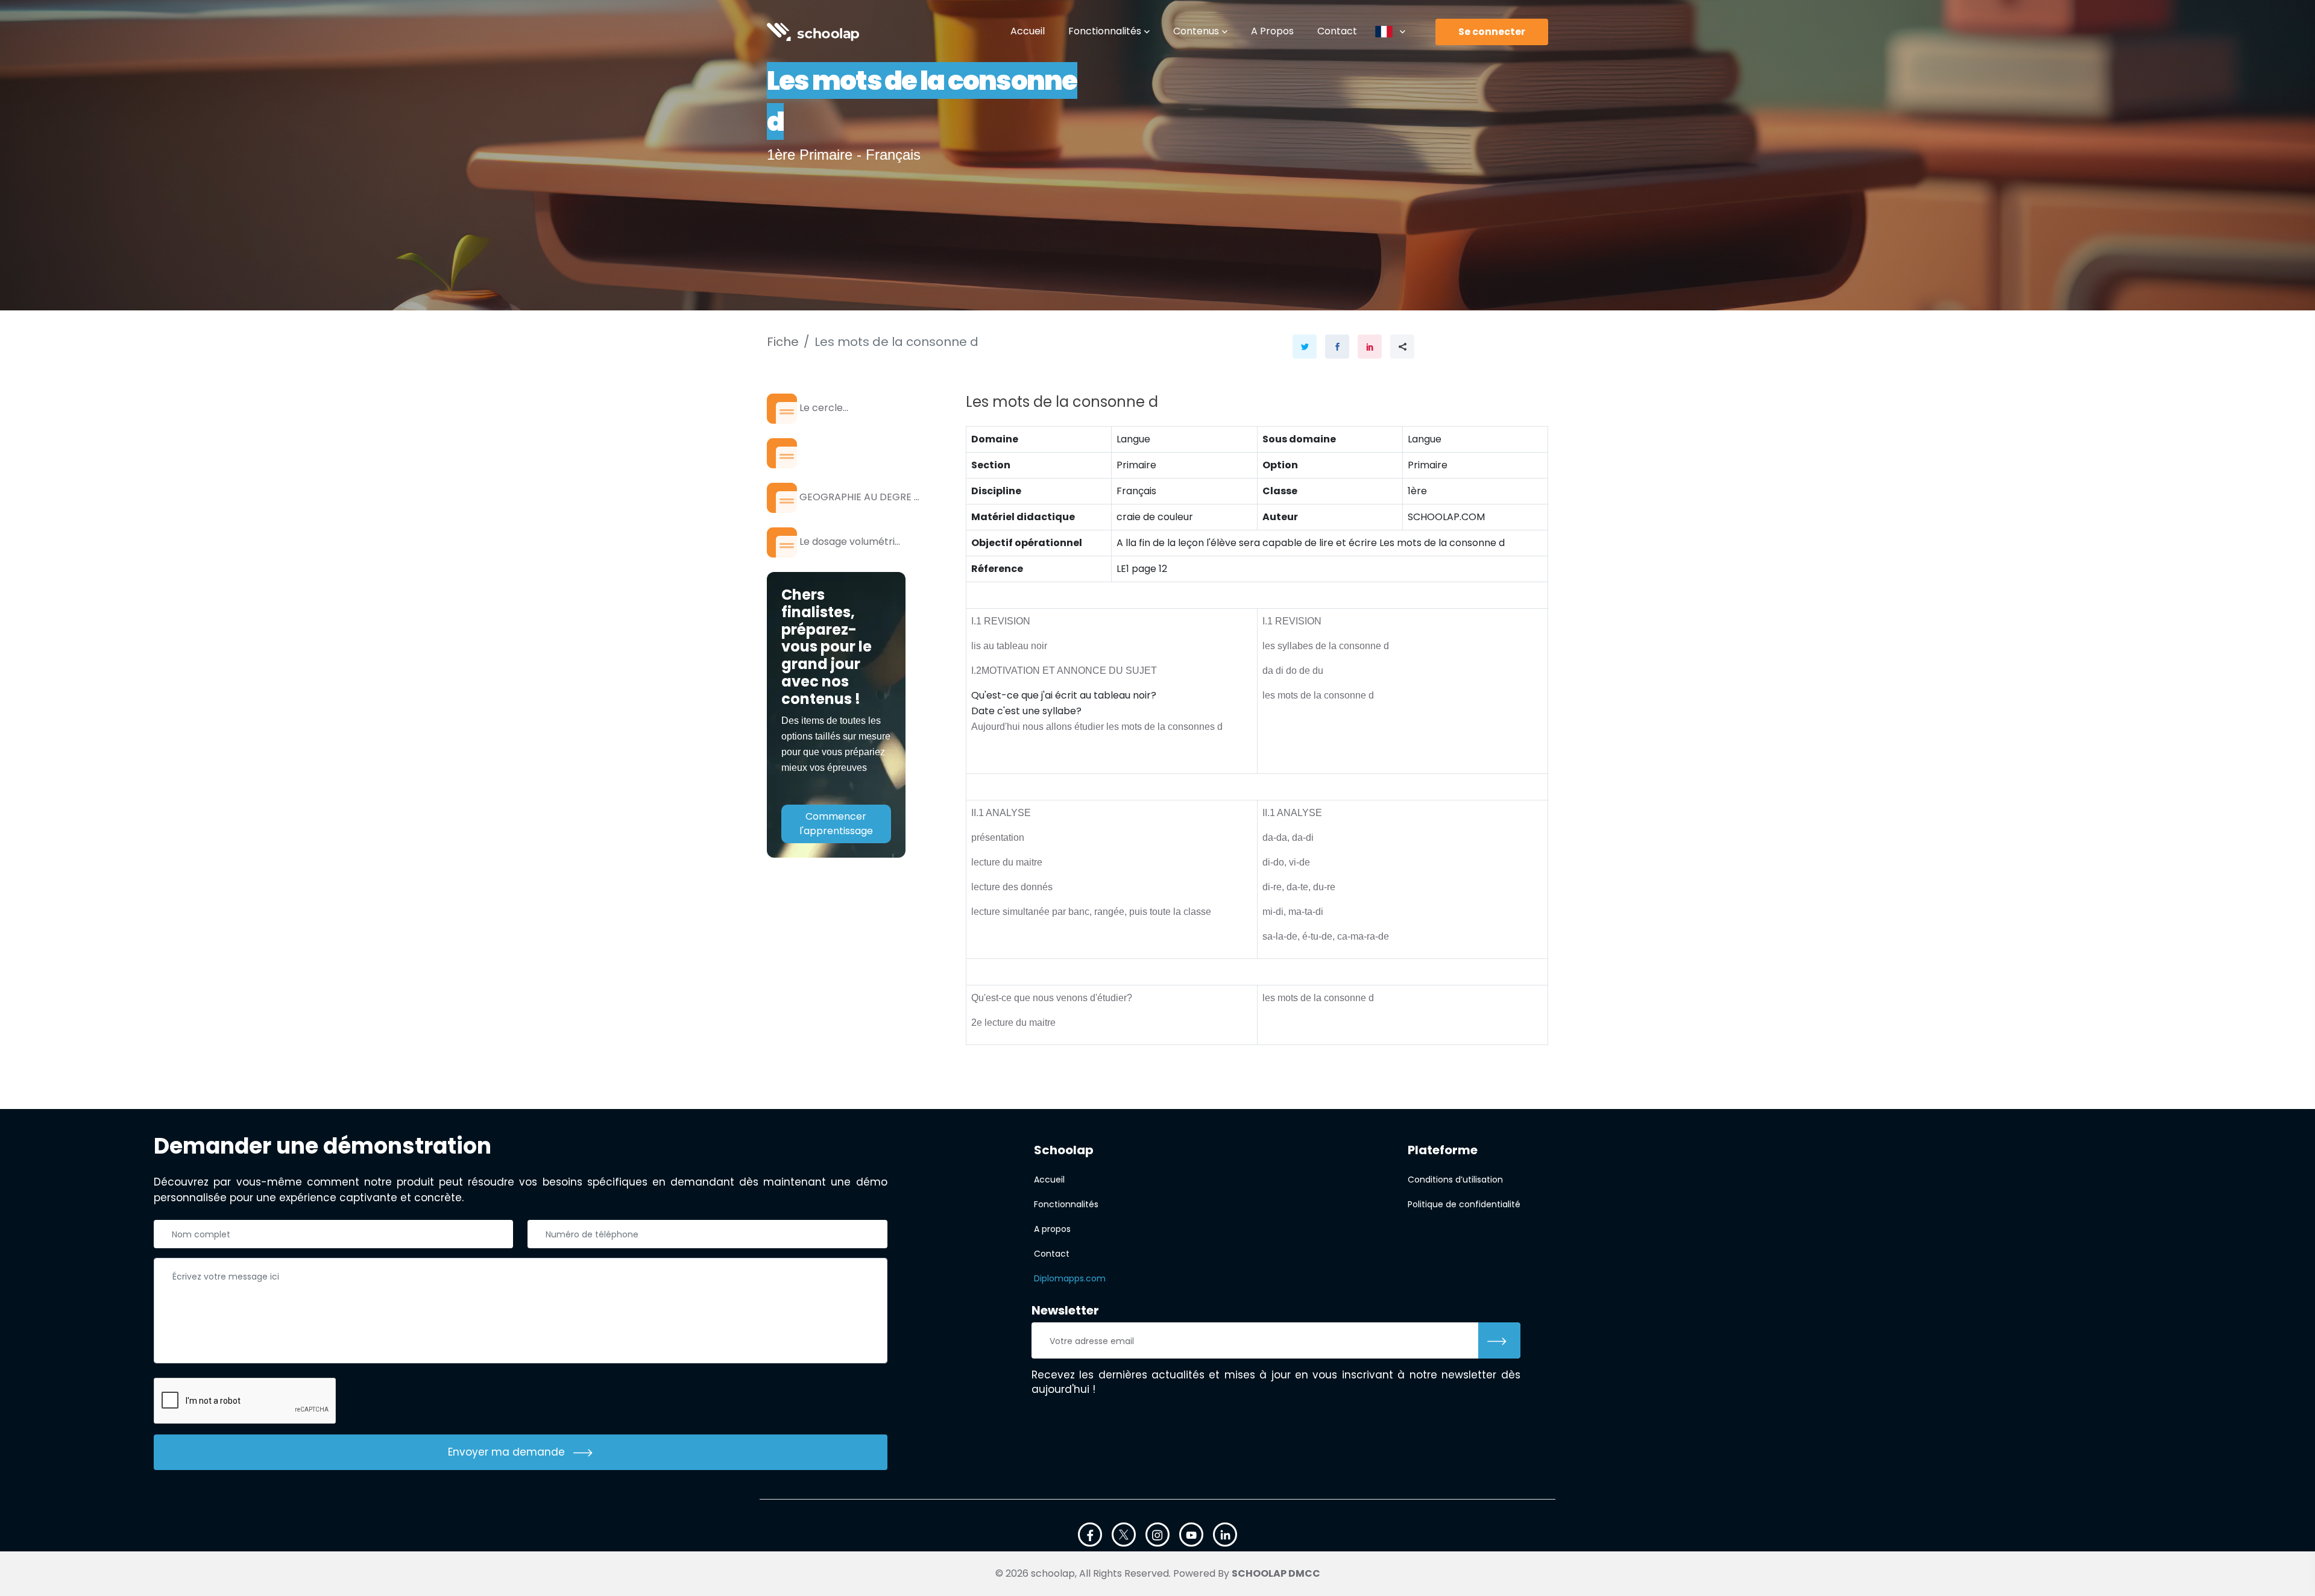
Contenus (1196, 31)
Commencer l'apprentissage (836, 824)
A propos (1272, 31)
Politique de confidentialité (1464, 1204)
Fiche (783, 342)
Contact (1337, 31)
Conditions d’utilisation (1455, 1180)
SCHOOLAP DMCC (1276, 1573)
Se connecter (1492, 32)
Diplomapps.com (1070, 1278)
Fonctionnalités (1105, 31)
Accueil (1028, 31)
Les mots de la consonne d (896, 342)
